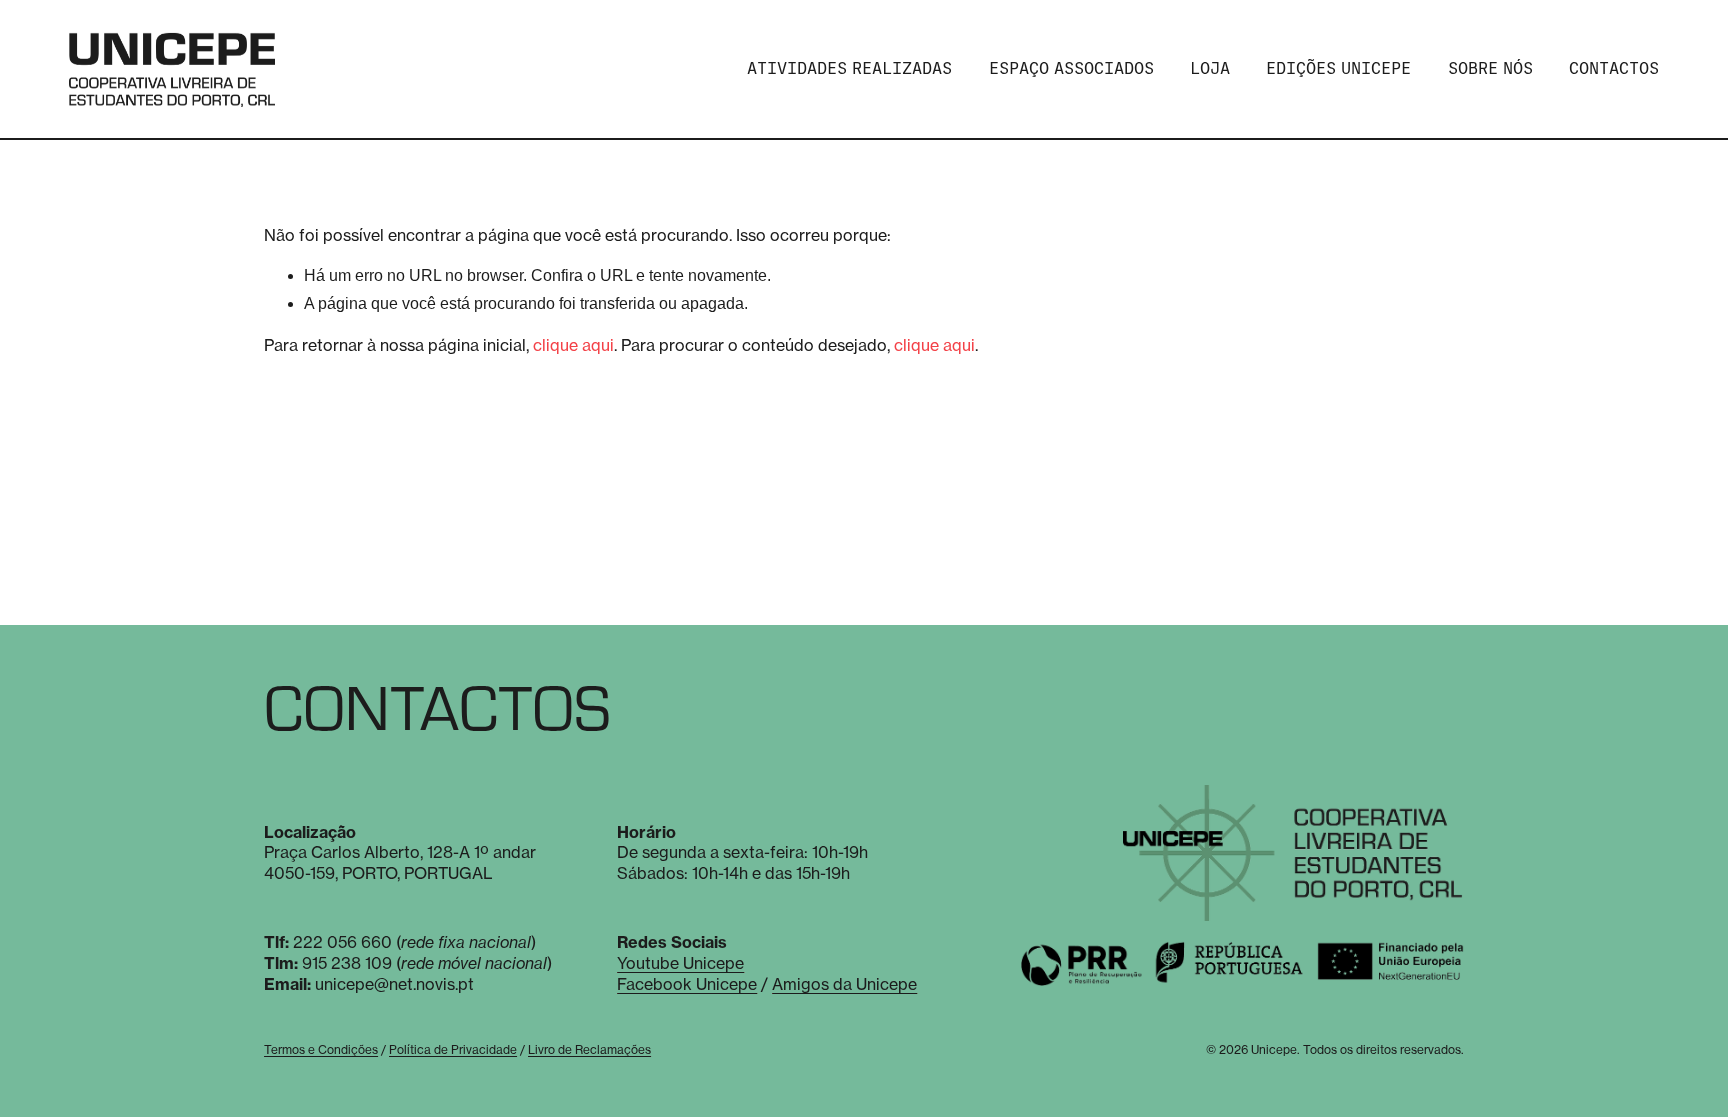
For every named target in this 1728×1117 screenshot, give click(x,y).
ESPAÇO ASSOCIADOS (1071, 68)
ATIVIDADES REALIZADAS (849, 68)
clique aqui (573, 345)
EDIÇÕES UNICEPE (1338, 68)
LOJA (1210, 68)
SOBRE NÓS (1490, 68)
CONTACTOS (1614, 68)
